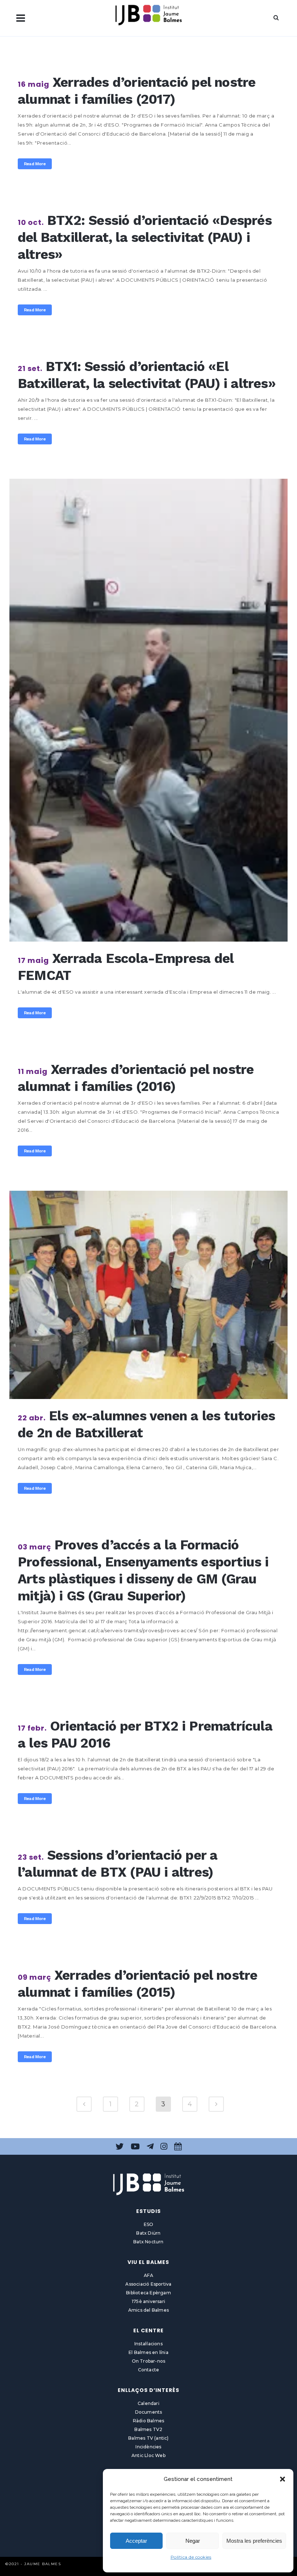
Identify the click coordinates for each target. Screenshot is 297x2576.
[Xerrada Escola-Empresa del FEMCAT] (148, 710)
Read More (35, 164)
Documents (149, 2412)
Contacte (149, 2370)
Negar (193, 2541)
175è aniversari (148, 2301)
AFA (148, 2275)
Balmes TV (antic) (148, 2438)
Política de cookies (191, 2557)
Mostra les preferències (254, 2541)
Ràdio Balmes (148, 2421)
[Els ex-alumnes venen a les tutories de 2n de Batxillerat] (148, 1295)
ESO (149, 2224)
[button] (283, 2479)
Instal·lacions (148, 2344)
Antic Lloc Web (148, 2455)
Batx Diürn (148, 2233)
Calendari (148, 2403)
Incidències (148, 2447)
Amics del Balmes (148, 2310)
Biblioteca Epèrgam (148, 2293)
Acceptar (136, 2541)
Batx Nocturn (148, 2242)
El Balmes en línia (148, 2352)
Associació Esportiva (148, 2284)
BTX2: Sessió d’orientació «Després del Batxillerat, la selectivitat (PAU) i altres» (145, 237)
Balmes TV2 (148, 2429)
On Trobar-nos (149, 2361)
